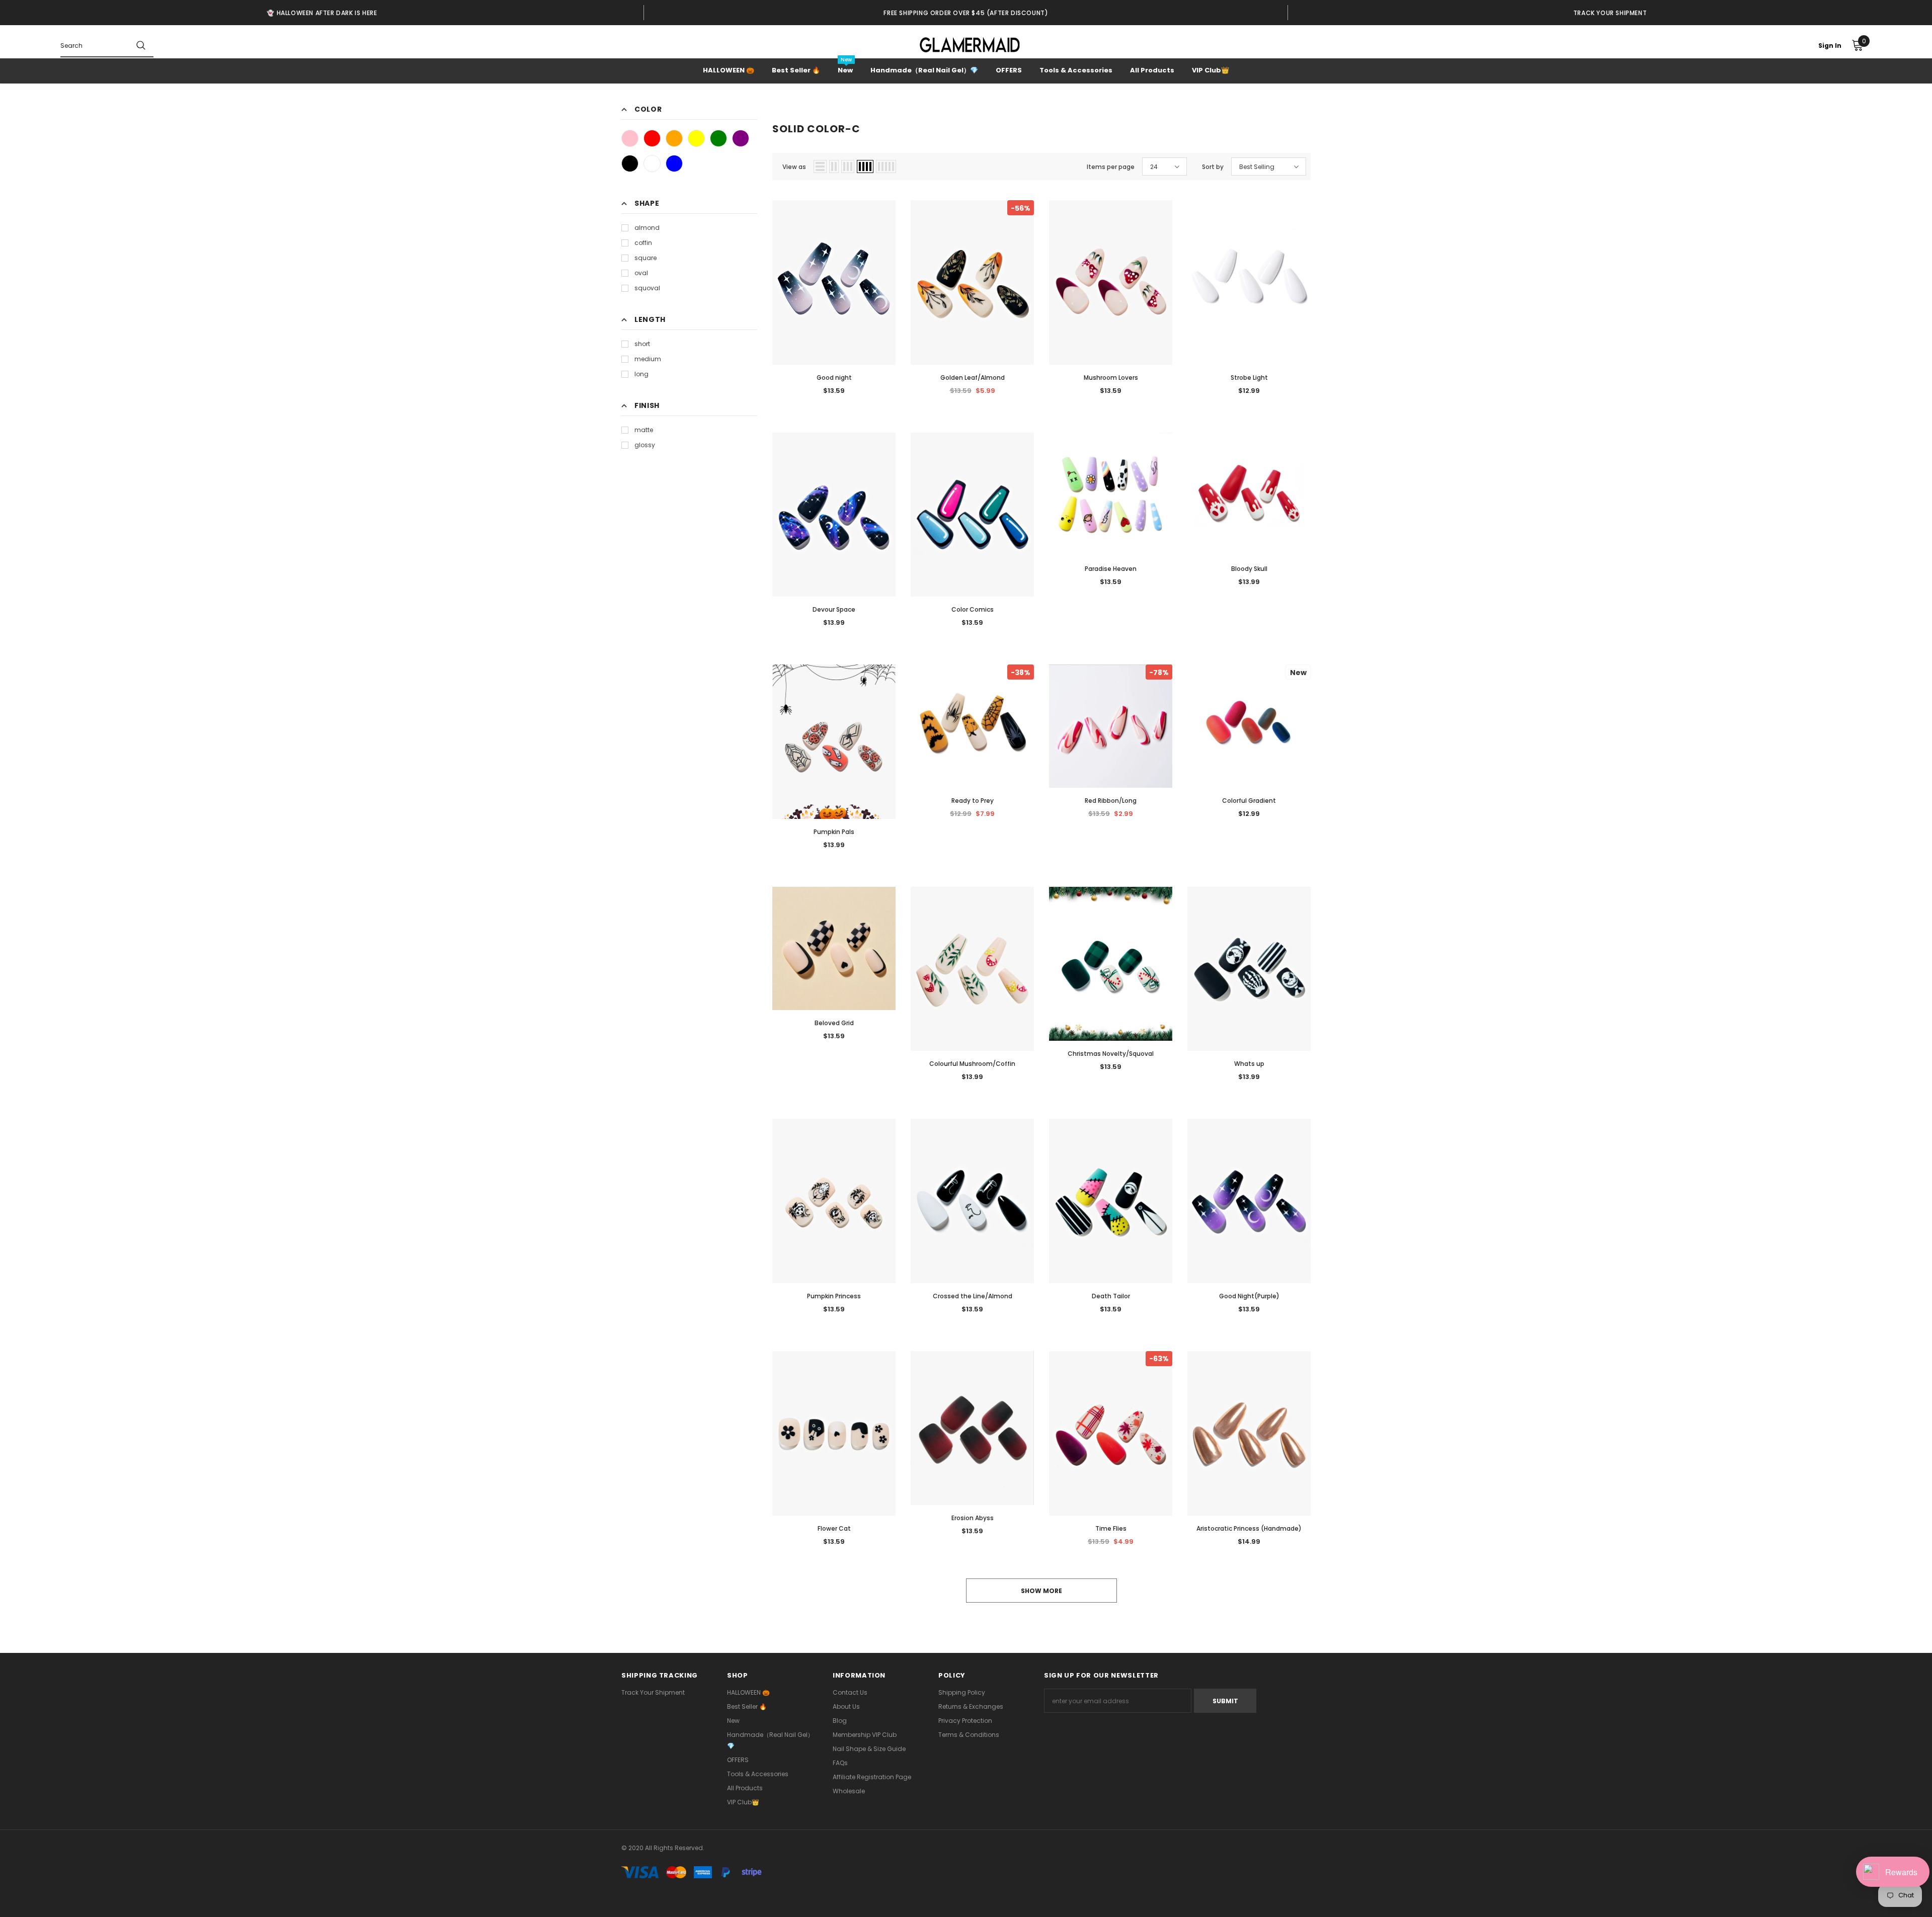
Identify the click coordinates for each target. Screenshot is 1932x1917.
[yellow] (696, 138)
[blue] (674, 163)
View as (794, 167)
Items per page (1111, 167)
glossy (645, 445)
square (646, 258)
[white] (652, 163)
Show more (1041, 1591)
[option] (322, 13)
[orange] (674, 138)
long (641, 374)
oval (641, 273)
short (642, 344)
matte (644, 430)
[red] (652, 138)
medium (648, 359)
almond (647, 228)
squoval (647, 288)
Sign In (1830, 46)
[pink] (630, 138)
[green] (718, 138)
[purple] (741, 138)
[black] (630, 163)
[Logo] (970, 45)
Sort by (1213, 167)
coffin (643, 243)
